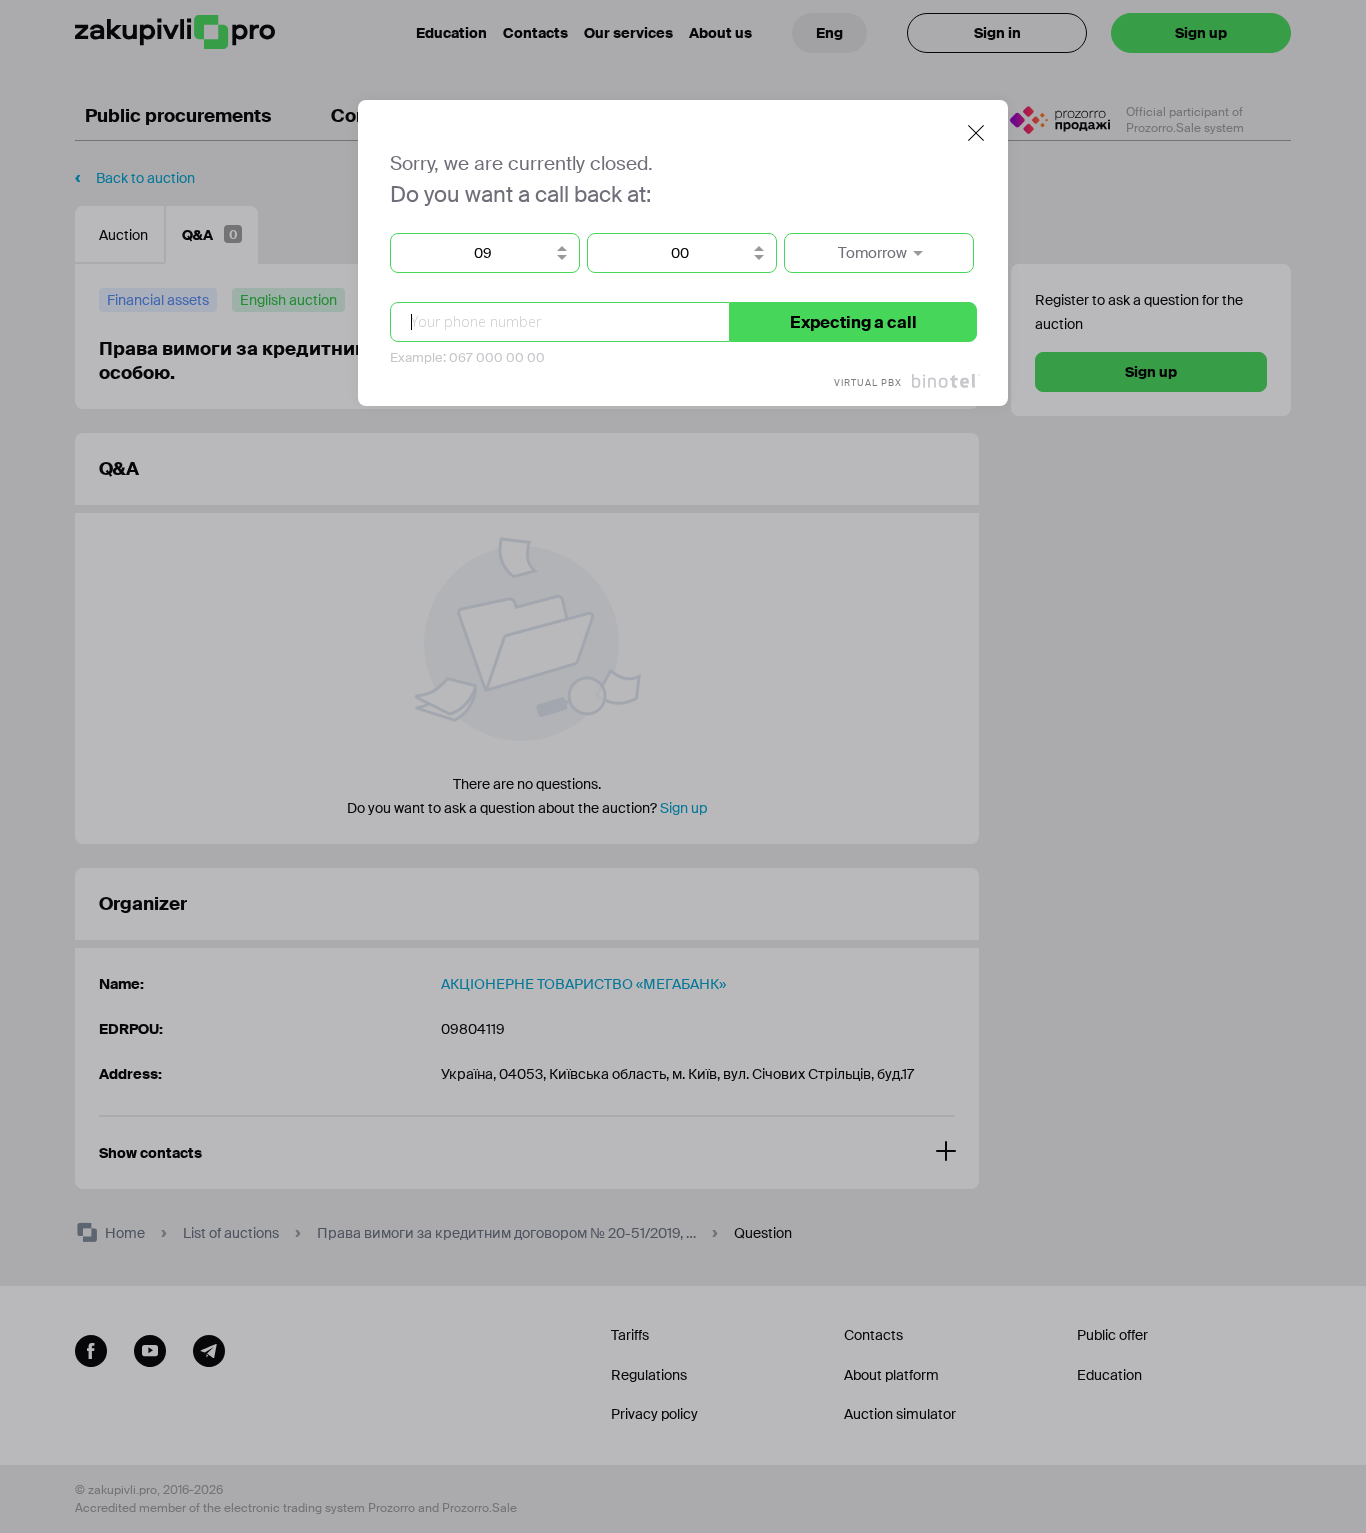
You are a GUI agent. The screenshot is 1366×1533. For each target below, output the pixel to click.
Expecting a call (853, 322)
